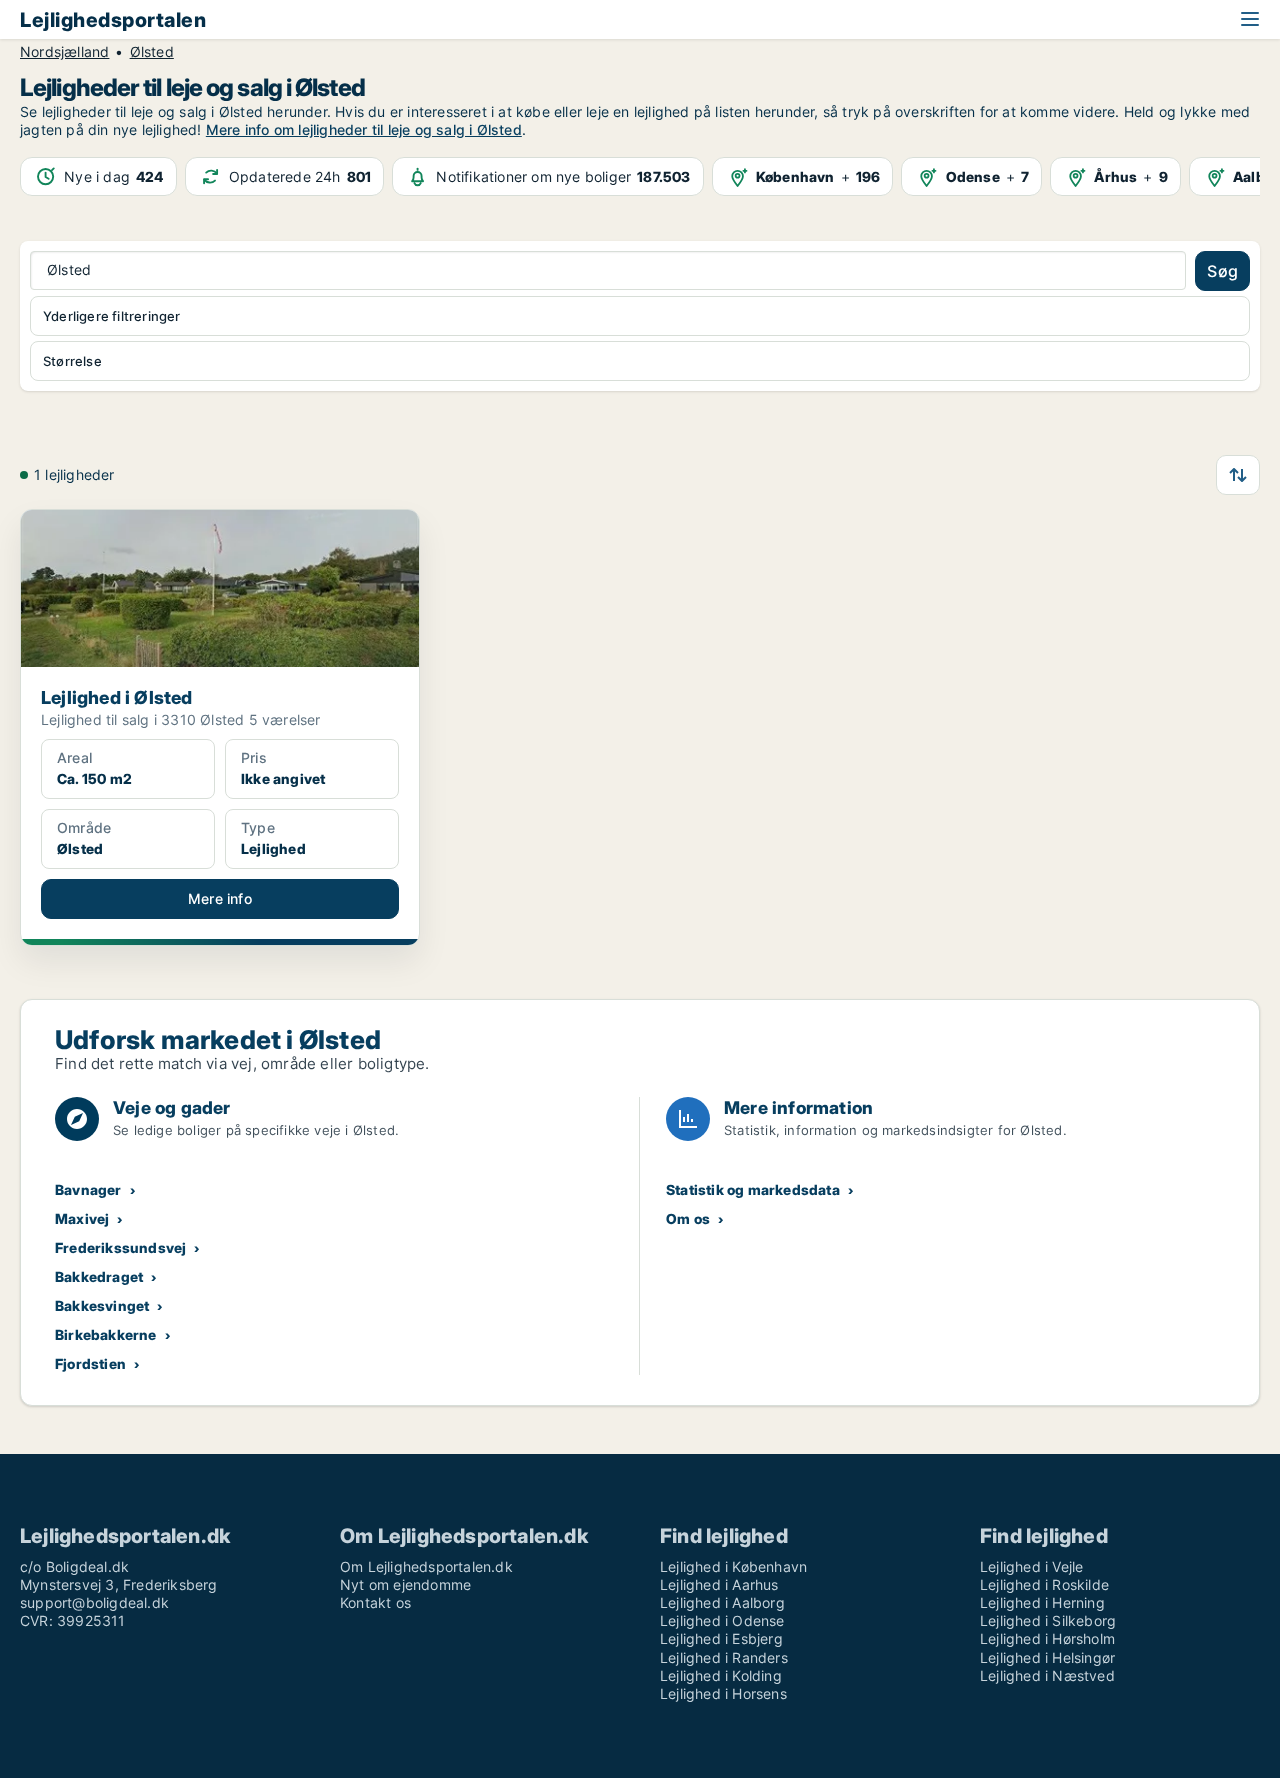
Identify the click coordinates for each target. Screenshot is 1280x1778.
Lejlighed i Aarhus (719, 1584)
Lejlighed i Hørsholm (1047, 1638)
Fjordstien (90, 1363)
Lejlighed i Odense (722, 1620)
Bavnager (88, 1189)
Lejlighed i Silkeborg (1048, 1620)
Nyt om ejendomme (405, 1584)
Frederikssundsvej (120, 1247)
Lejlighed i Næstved (1047, 1675)
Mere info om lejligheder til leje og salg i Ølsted (364, 129)
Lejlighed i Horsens (723, 1693)
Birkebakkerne (106, 1334)
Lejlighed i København (733, 1566)
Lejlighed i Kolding (721, 1675)
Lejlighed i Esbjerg (721, 1638)
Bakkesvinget (102, 1305)
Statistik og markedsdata (753, 1189)
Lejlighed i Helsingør (1047, 1657)
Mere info (220, 898)
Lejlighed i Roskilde (1044, 1584)
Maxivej (82, 1218)
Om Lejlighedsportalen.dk (426, 1566)
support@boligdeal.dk (94, 1602)
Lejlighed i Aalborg (722, 1602)
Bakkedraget (99, 1276)
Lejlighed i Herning (1042, 1602)
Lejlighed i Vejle (1031, 1566)
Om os (688, 1218)
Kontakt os (375, 1602)
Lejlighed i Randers (724, 1657)
